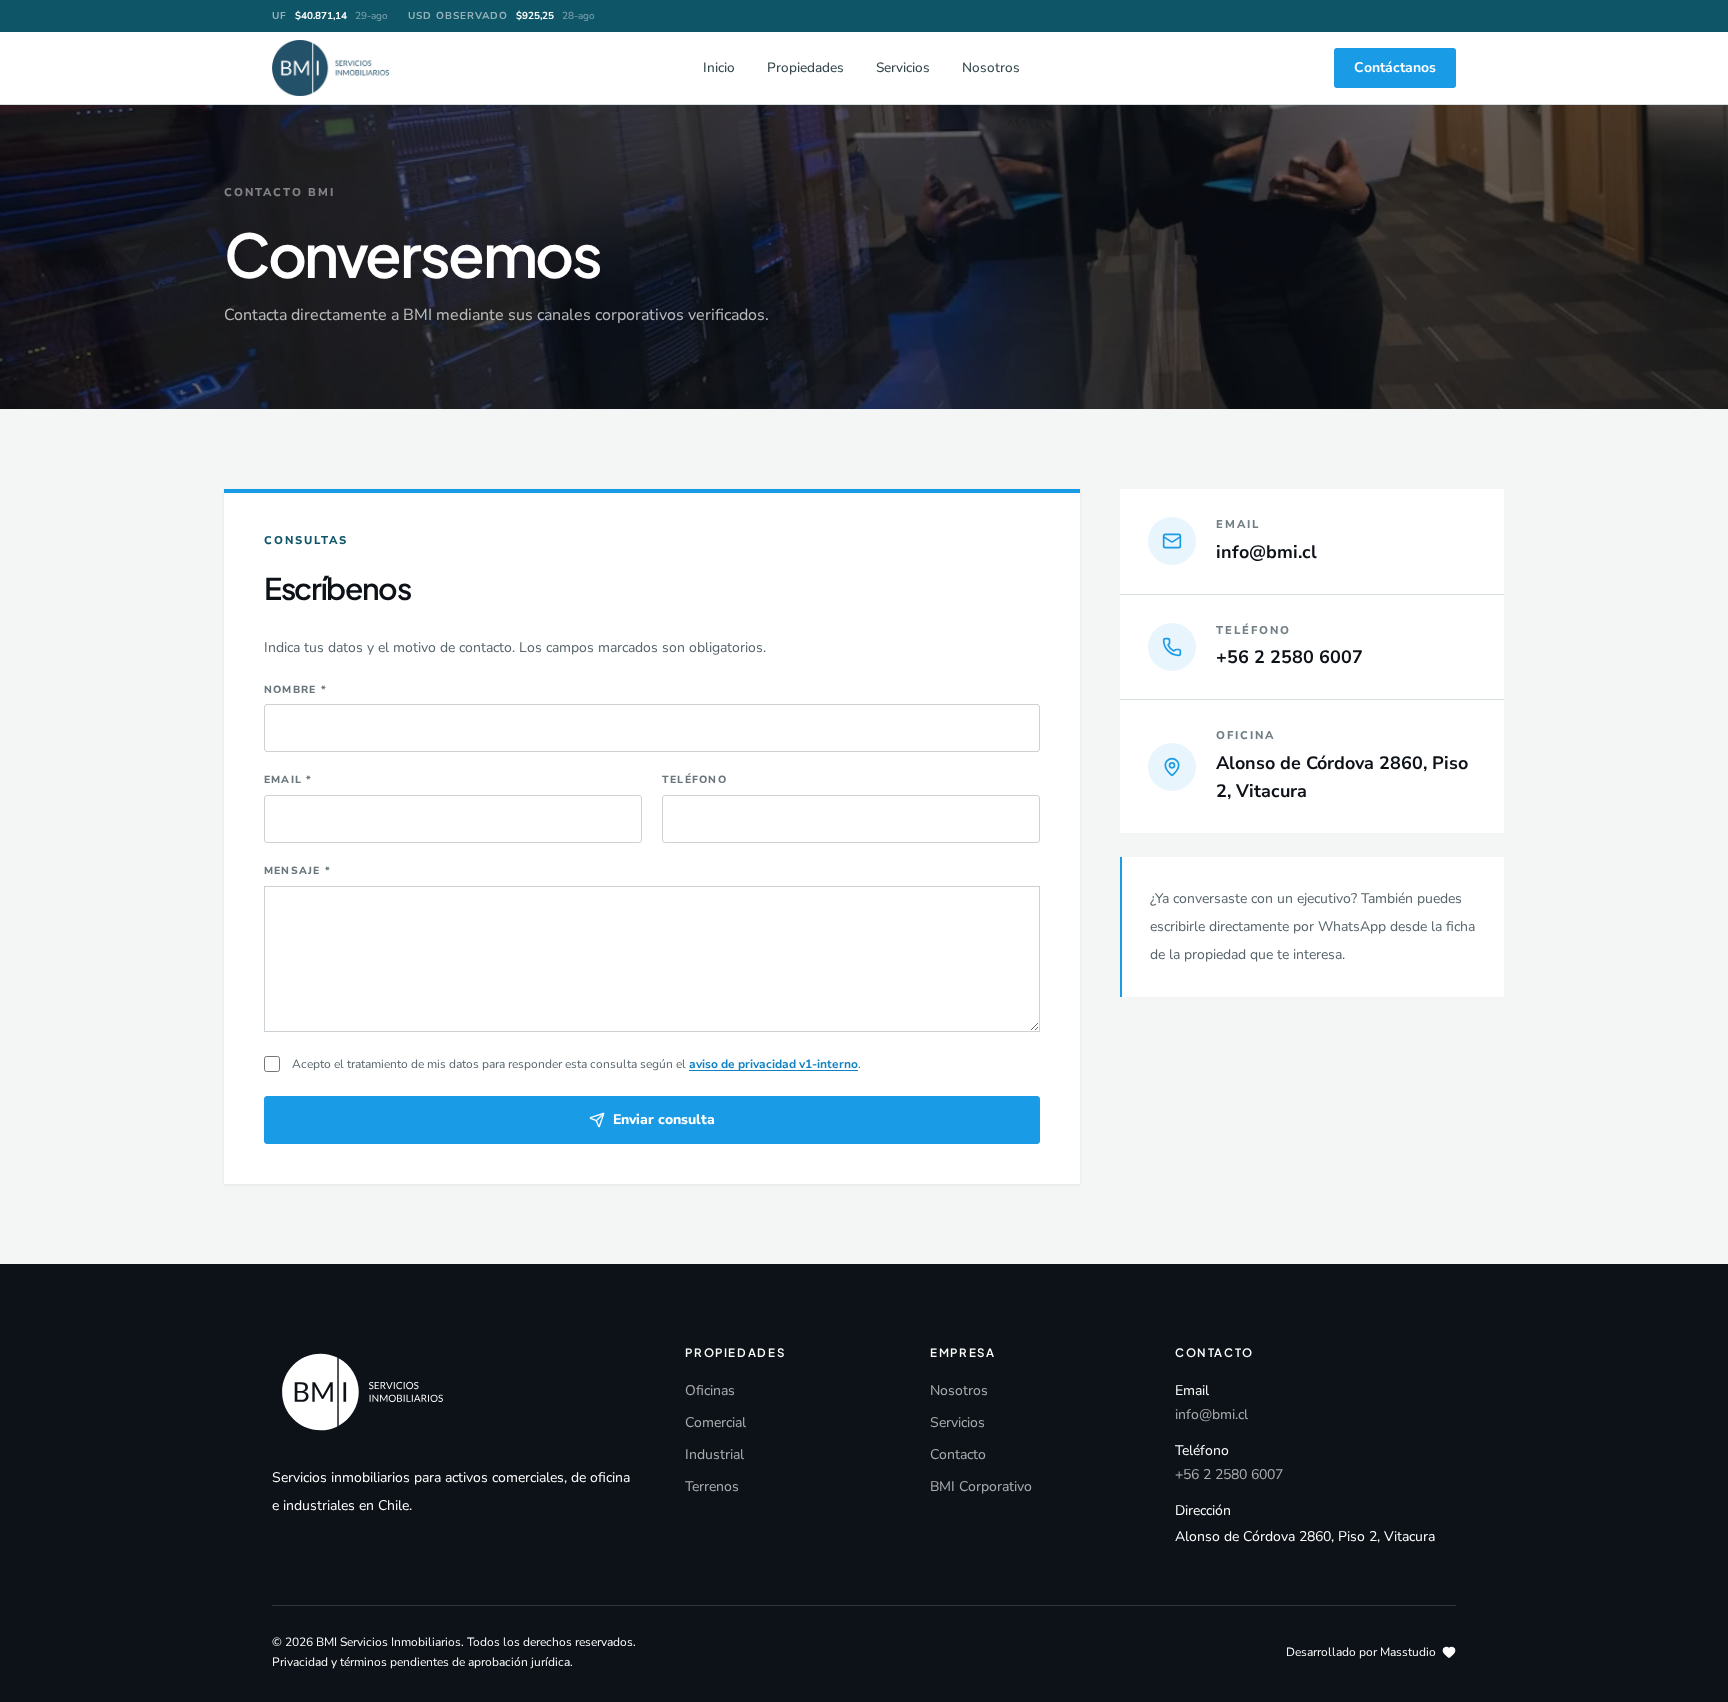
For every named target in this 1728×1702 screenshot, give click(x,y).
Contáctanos (1395, 67)
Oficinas (710, 1390)
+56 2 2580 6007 (1229, 1474)
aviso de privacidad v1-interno (773, 1064)
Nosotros (991, 67)
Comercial (715, 1422)
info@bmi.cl (1211, 1414)
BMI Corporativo (981, 1486)
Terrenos (712, 1486)
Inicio (719, 67)
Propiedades (805, 67)
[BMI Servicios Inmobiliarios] (330, 68)
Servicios (903, 67)
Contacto (958, 1454)
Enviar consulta (664, 1119)
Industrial (714, 1454)
